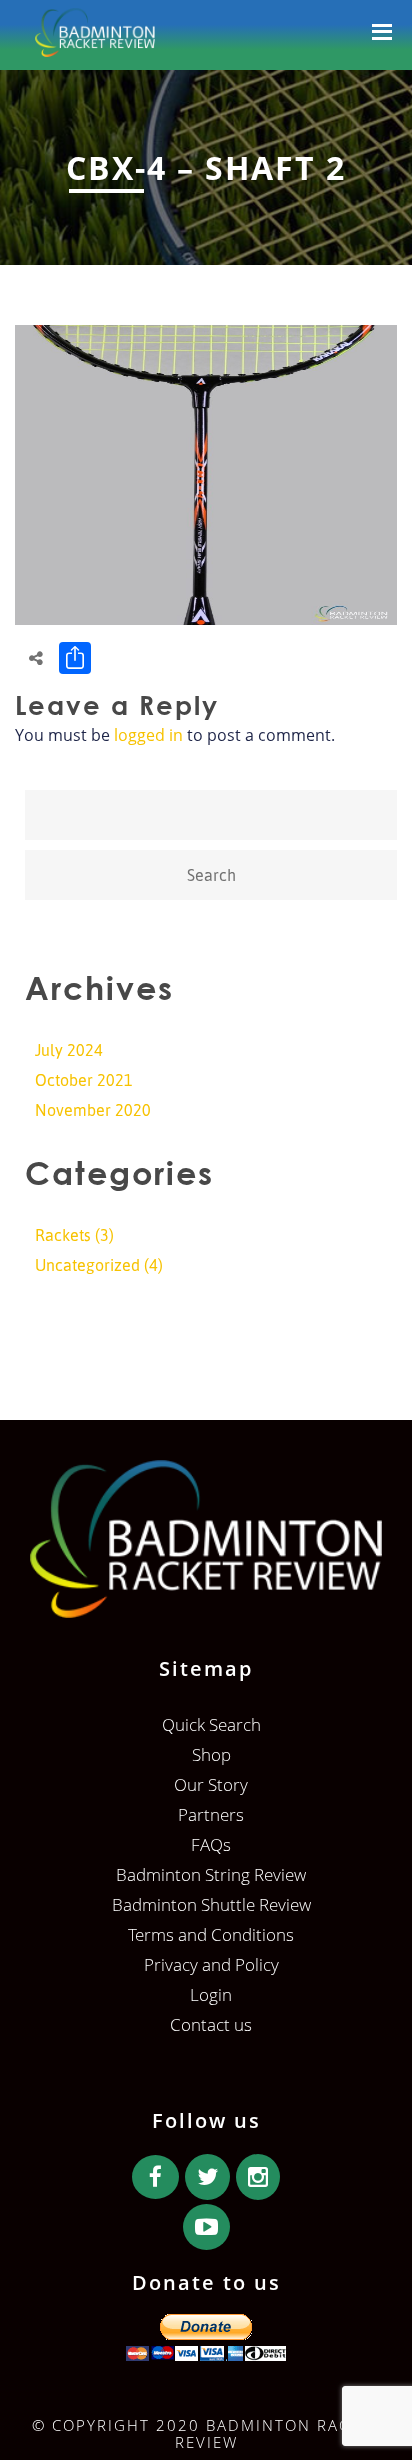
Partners (211, 1814)
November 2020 (93, 1110)
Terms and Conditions (211, 1934)
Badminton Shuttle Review (211, 1904)
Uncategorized (87, 1265)
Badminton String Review (211, 1874)
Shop (211, 1754)
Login (211, 1994)
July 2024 (69, 1050)
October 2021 (84, 1080)
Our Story (211, 1784)
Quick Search (211, 1724)
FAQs (211, 1844)
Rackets (63, 1235)
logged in (148, 735)
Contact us (211, 2024)
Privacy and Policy (211, 1964)
